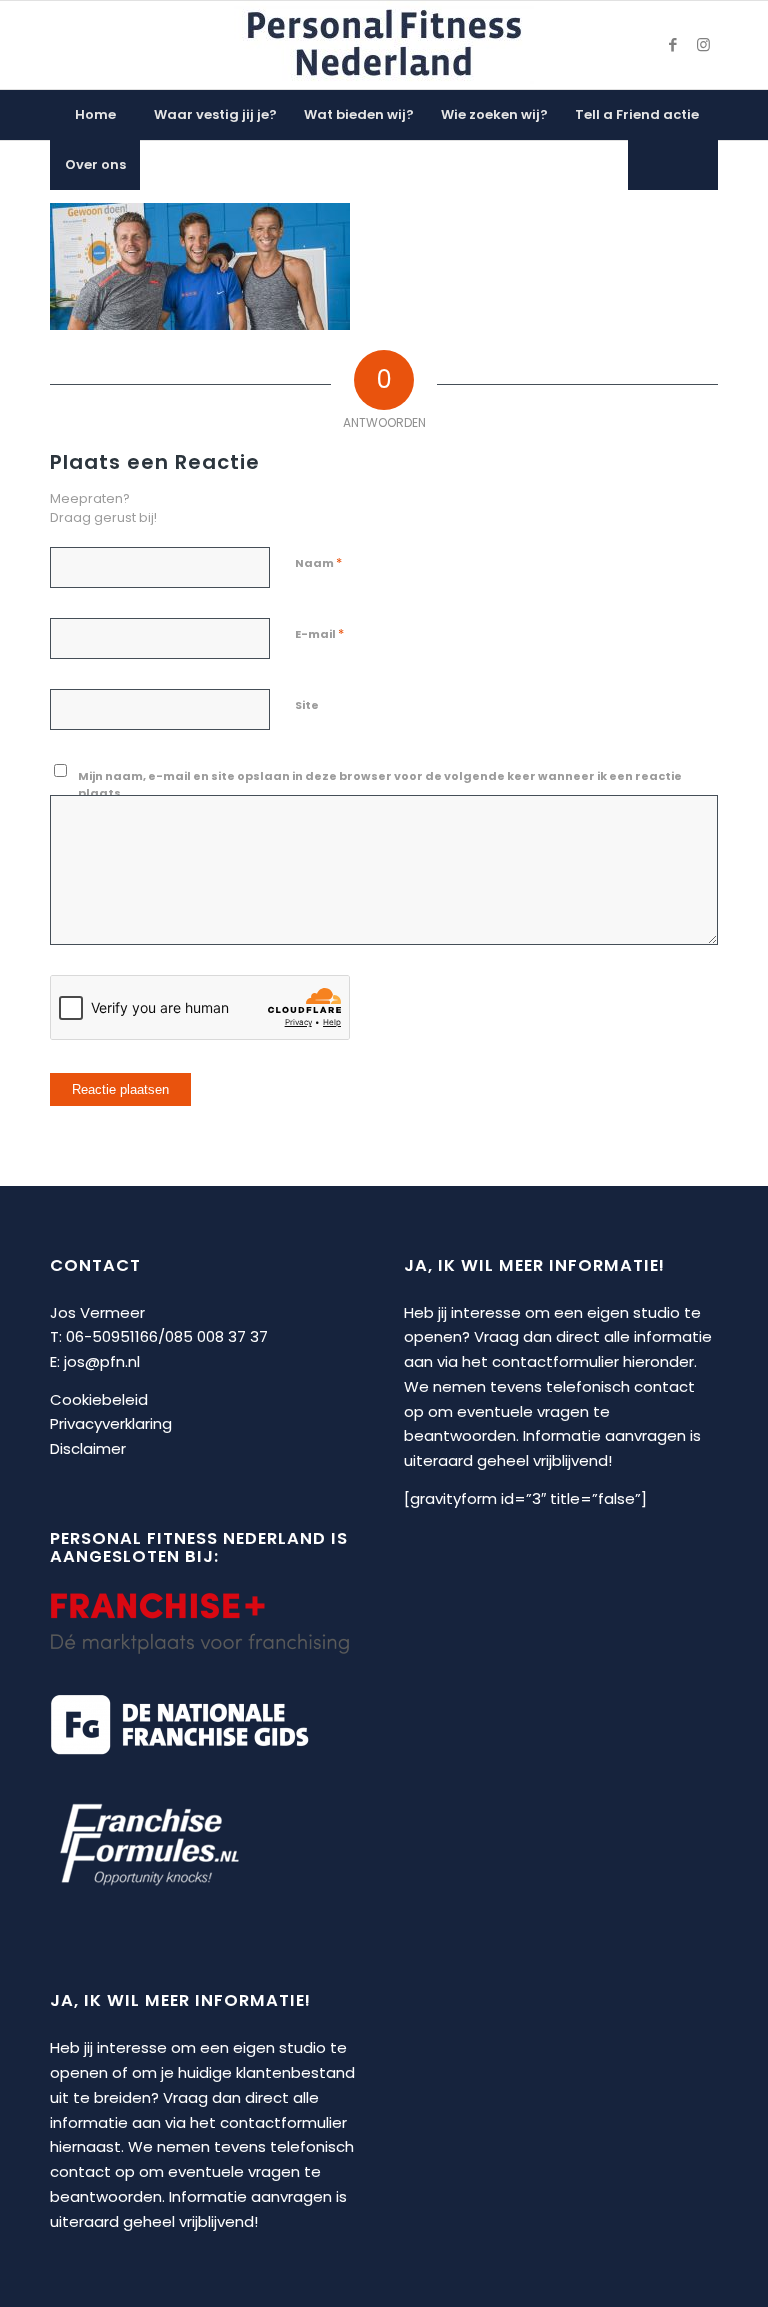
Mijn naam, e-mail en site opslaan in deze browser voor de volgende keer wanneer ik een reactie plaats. (380, 784)
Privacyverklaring (111, 1423)
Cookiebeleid (99, 1399)
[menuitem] (95, 115)
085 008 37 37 (216, 1336)
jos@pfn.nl (102, 1361)
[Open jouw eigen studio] (384, 45)
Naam (318, 562)
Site (307, 705)
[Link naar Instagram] (703, 45)
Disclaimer (88, 1448)
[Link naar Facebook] (673, 45)
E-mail (319, 633)
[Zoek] (673, 165)
